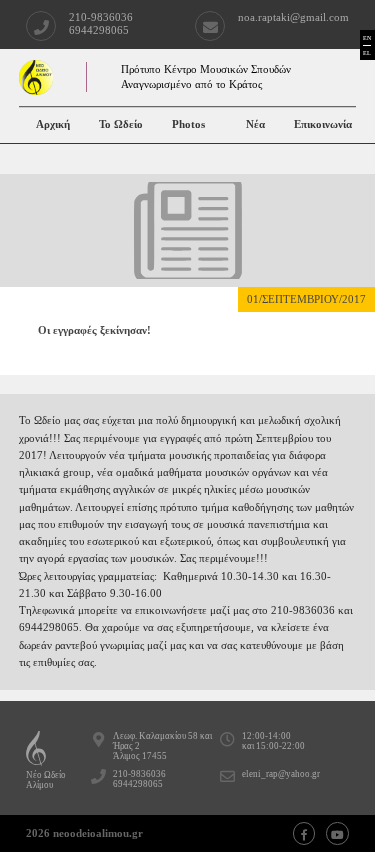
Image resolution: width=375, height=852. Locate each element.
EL (367, 52)
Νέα (255, 124)
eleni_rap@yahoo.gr (281, 774)
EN (367, 37)
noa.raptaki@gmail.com (293, 17)
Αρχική (53, 124)
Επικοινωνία (323, 124)
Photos (188, 124)
